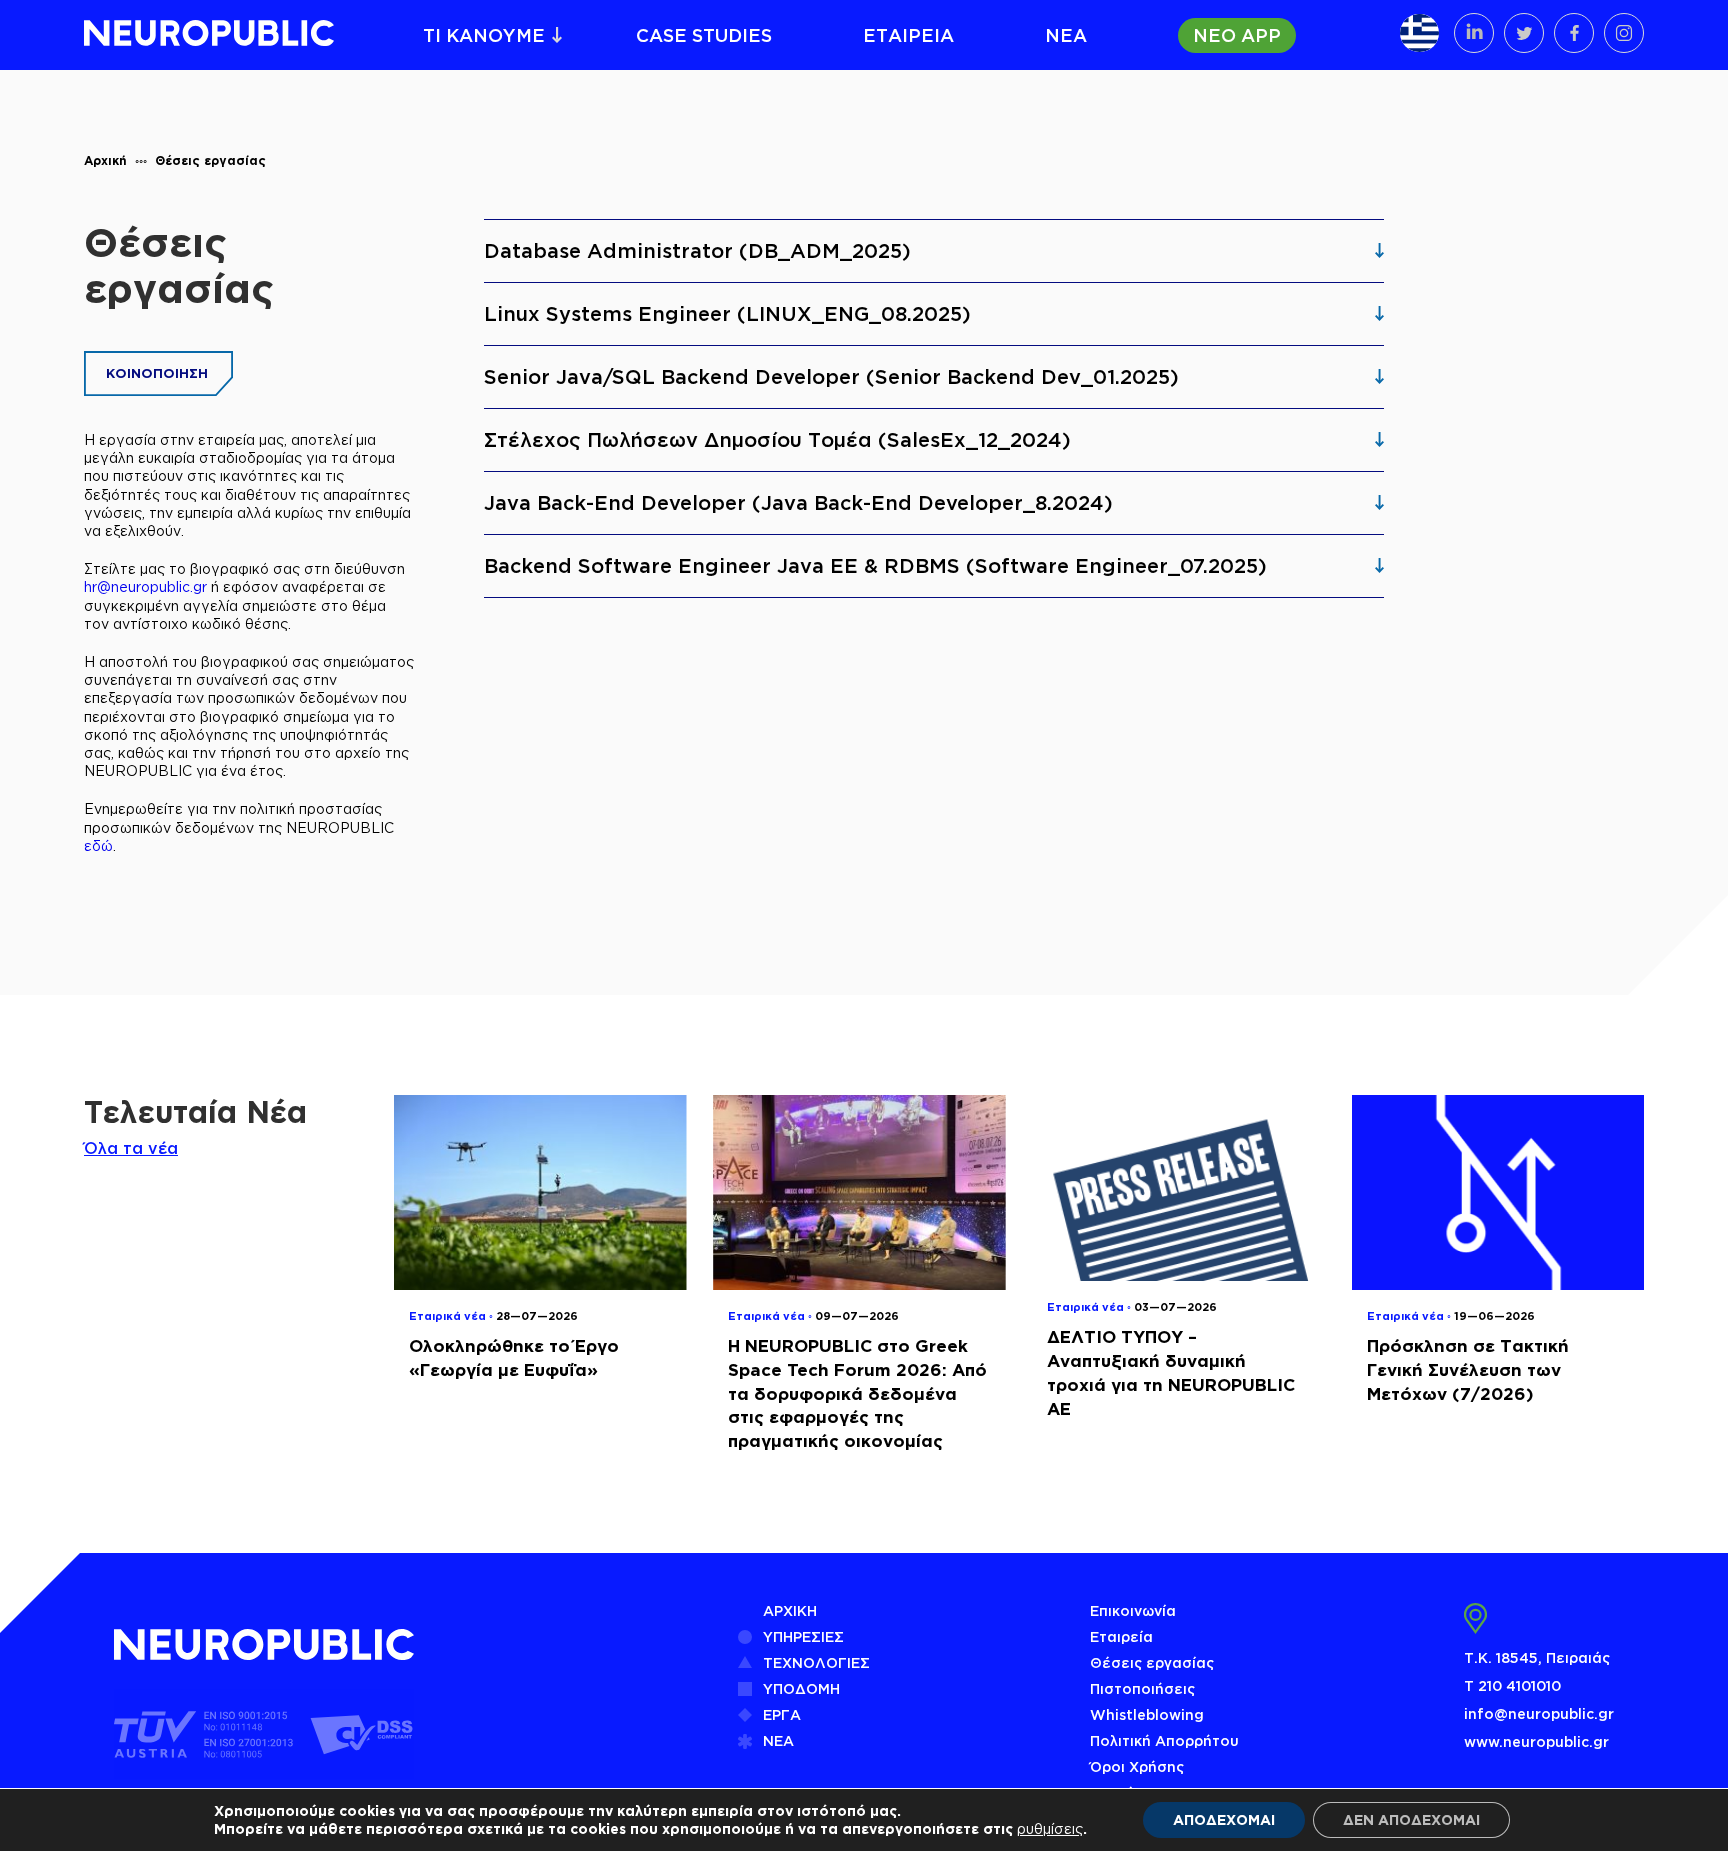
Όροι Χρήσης (1137, 1766)
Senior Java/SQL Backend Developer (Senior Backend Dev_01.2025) (831, 376)
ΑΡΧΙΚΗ (790, 1610)
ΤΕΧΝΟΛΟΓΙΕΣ (816, 1662)
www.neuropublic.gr (1536, 1741)
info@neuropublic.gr (1539, 1713)
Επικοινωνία (1133, 1610)
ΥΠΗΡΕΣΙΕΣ (803, 1636)
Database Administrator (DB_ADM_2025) (697, 250)
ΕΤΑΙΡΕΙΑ (908, 35)
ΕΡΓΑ (782, 1714)
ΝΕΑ (1066, 35)
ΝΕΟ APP (1237, 35)
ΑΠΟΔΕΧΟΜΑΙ (1224, 1819)
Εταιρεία (1121, 1636)
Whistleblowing (1147, 1714)
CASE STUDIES (704, 35)
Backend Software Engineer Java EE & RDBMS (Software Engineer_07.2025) (875, 565)
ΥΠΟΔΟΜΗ (801, 1688)
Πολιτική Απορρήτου (1164, 1740)
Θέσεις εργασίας (210, 160)
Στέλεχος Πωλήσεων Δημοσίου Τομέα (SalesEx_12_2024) (777, 439)
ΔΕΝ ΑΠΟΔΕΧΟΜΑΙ (1411, 1819)
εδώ (98, 845)
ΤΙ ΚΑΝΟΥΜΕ (484, 35)
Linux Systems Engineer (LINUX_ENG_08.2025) (727, 313)
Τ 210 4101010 (1512, 1685)
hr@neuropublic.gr (145, 586)
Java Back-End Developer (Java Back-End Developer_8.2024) (798, 502)
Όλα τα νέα (131, 1148)
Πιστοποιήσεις (1142, 1688)
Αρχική (105, 160)
